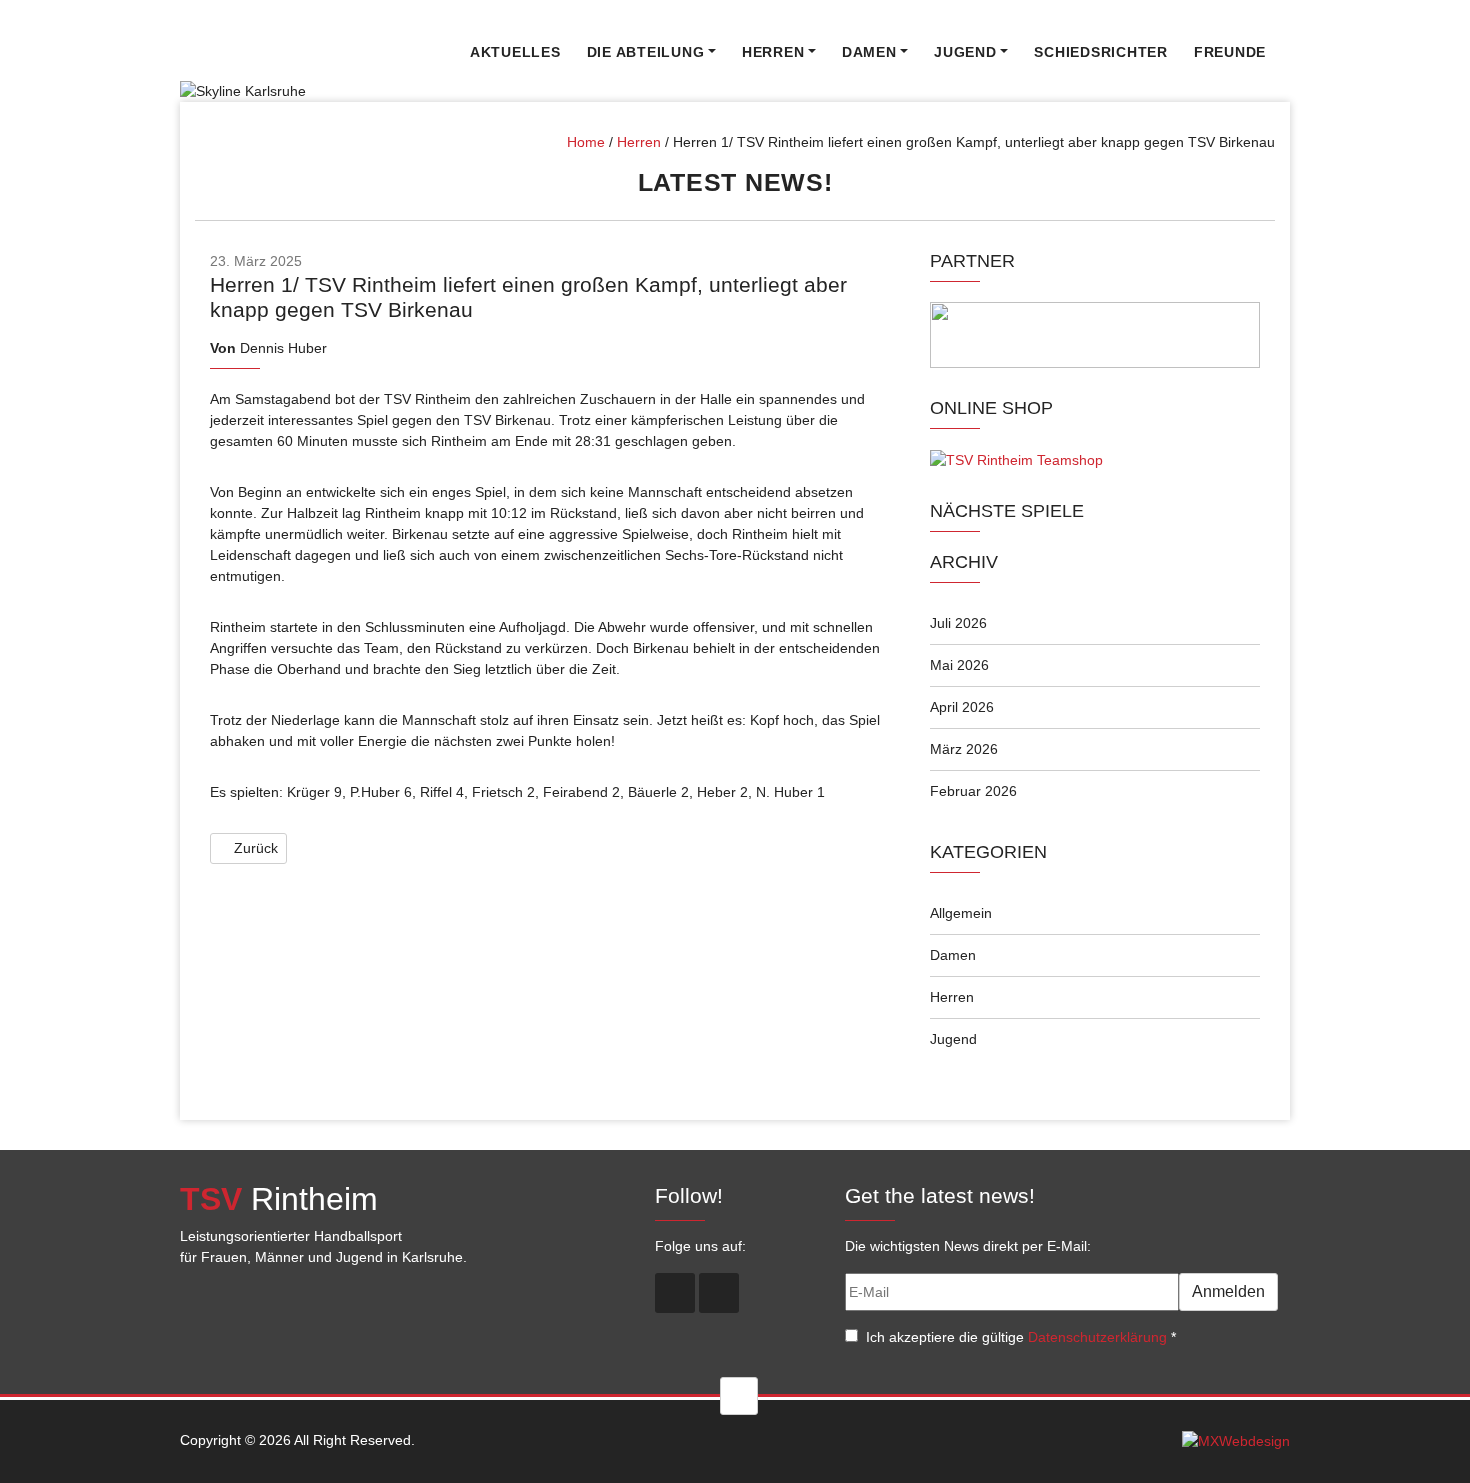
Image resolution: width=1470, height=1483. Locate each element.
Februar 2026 (973, 791)
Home (586, 142)
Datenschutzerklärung (1097, 1337)
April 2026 (962, 707)
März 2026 (964, 749)
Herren (773, 52)
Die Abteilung (646, 52)
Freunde (1230, 52)
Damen (869, 52)
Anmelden (1228, 1291)
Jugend (965, 52)
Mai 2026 (959, 665)
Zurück (254, 848)
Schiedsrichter (1101, 52)
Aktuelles (515, 52)
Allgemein (961, 913)
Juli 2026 (958, 623)
